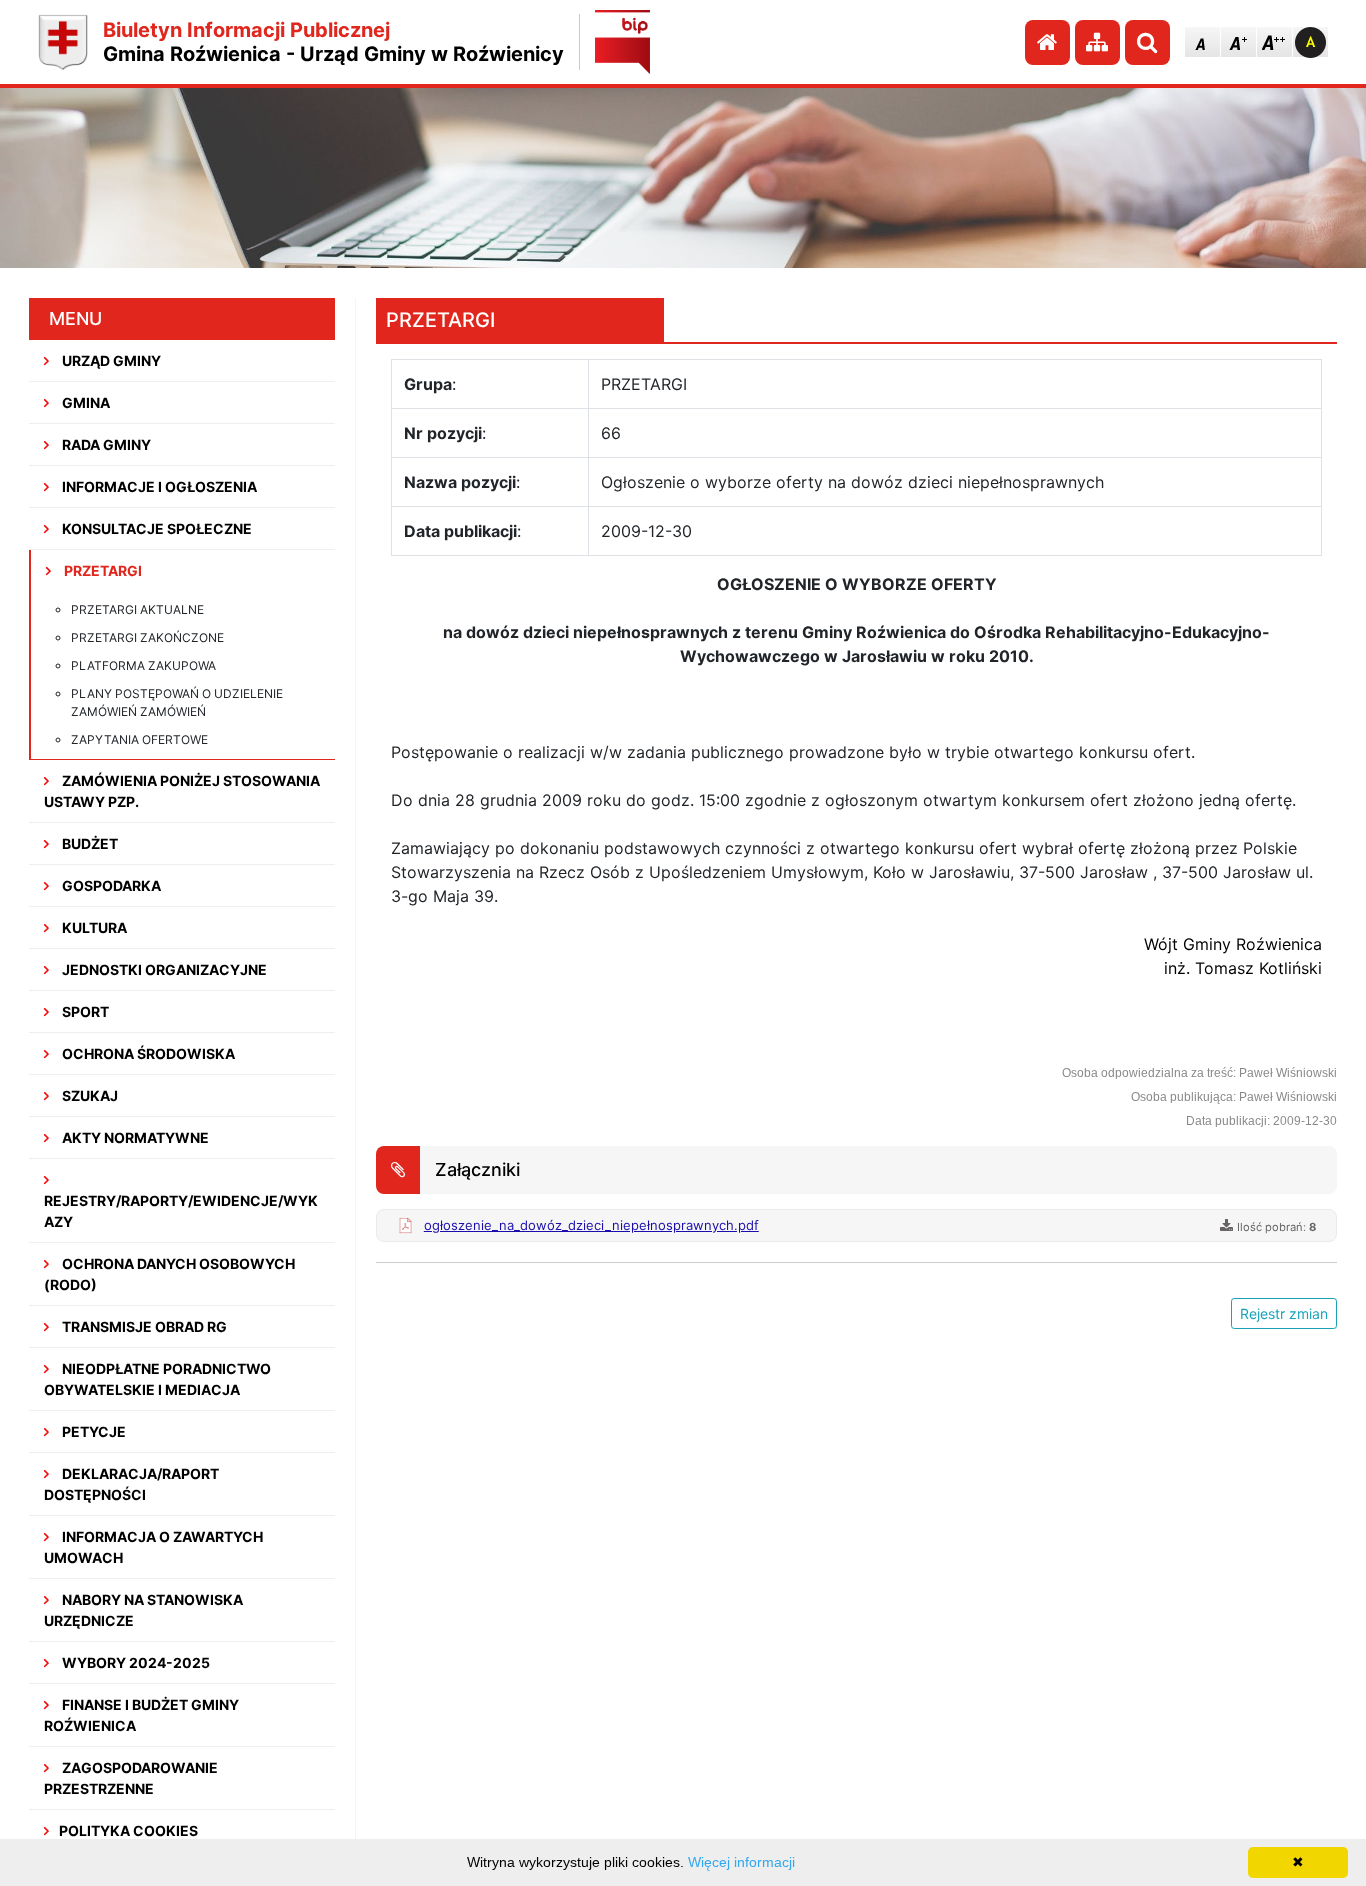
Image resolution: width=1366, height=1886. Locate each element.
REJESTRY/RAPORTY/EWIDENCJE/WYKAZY (181, 1211)
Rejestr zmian (1284, 1313)
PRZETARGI (101, 570)
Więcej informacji (741, 1862)
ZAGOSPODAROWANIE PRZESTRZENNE (131, 1778)
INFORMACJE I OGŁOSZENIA (158, 486)
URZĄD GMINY (110, 360)
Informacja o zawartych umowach (153, 1547)
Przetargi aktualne (137, 609)
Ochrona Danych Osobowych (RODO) (169, 1274)
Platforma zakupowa (143, 665)
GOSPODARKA (110, 885)
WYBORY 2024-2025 (134, 1662)
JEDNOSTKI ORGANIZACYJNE (163, 969)
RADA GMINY (105, 444)
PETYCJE (92, 1431)
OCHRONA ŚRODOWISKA (147, 1053)
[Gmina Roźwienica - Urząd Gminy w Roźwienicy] (63, 42)
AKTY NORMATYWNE (134, 1137)
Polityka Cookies (128, 1830)
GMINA (84, 402)
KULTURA (93, 927)
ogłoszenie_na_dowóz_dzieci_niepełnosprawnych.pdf (591, 1225)
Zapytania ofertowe (139, 739)
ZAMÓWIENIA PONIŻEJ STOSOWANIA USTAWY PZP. (182, 791)
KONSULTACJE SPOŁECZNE (155, 528)
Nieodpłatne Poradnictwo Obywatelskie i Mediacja (157, 1379)
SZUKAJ (88, 1095)
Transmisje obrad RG (143, 1326)
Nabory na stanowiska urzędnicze (143, 1610)
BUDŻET (88, 843)
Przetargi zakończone (147, 637)
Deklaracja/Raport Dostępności (131, 1484)
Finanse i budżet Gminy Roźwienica (141, 1715)
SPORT (84, 1011)
